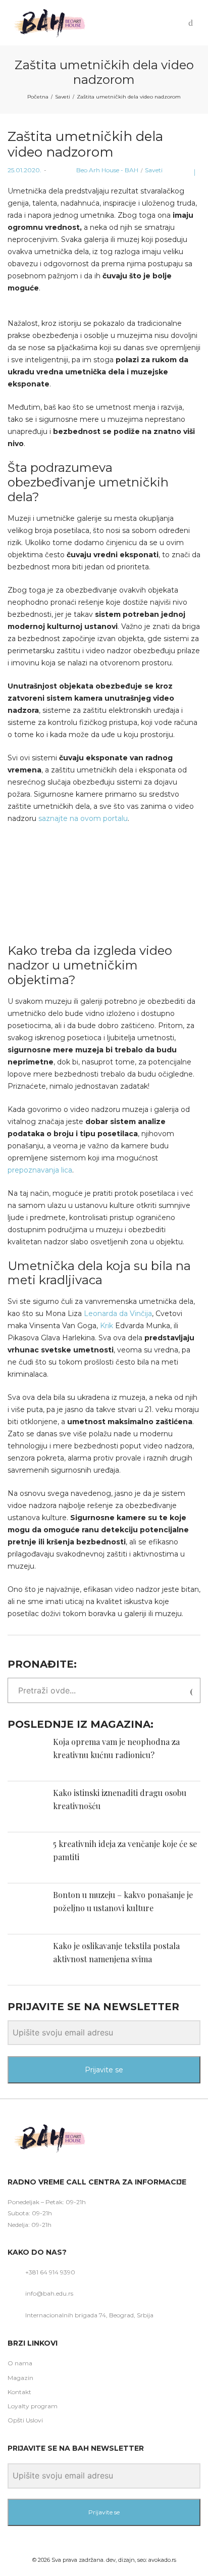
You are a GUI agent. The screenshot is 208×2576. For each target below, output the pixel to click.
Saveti (63, 97)
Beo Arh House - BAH (94, 170)
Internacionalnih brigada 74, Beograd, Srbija (89, 2315)
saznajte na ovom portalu (83, 818)
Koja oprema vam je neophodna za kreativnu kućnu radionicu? (116, 1748)
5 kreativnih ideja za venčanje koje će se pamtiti (125, 1850)
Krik (107, 1326)
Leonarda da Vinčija (118, 1314)
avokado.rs (162, 2560)
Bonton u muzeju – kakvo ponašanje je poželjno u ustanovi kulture (123, 1901)
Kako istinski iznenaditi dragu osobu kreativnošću (120, 1799)
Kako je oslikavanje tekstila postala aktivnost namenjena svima (116, 1952)
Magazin (20, 2378)
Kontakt (19, 2392)
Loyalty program (33, 2406)
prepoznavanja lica (40, 1170)
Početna (38, 97)
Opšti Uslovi (25, 2420)
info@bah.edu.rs (49, 2293)
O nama (20, 2363)
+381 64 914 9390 (50, 2272)
